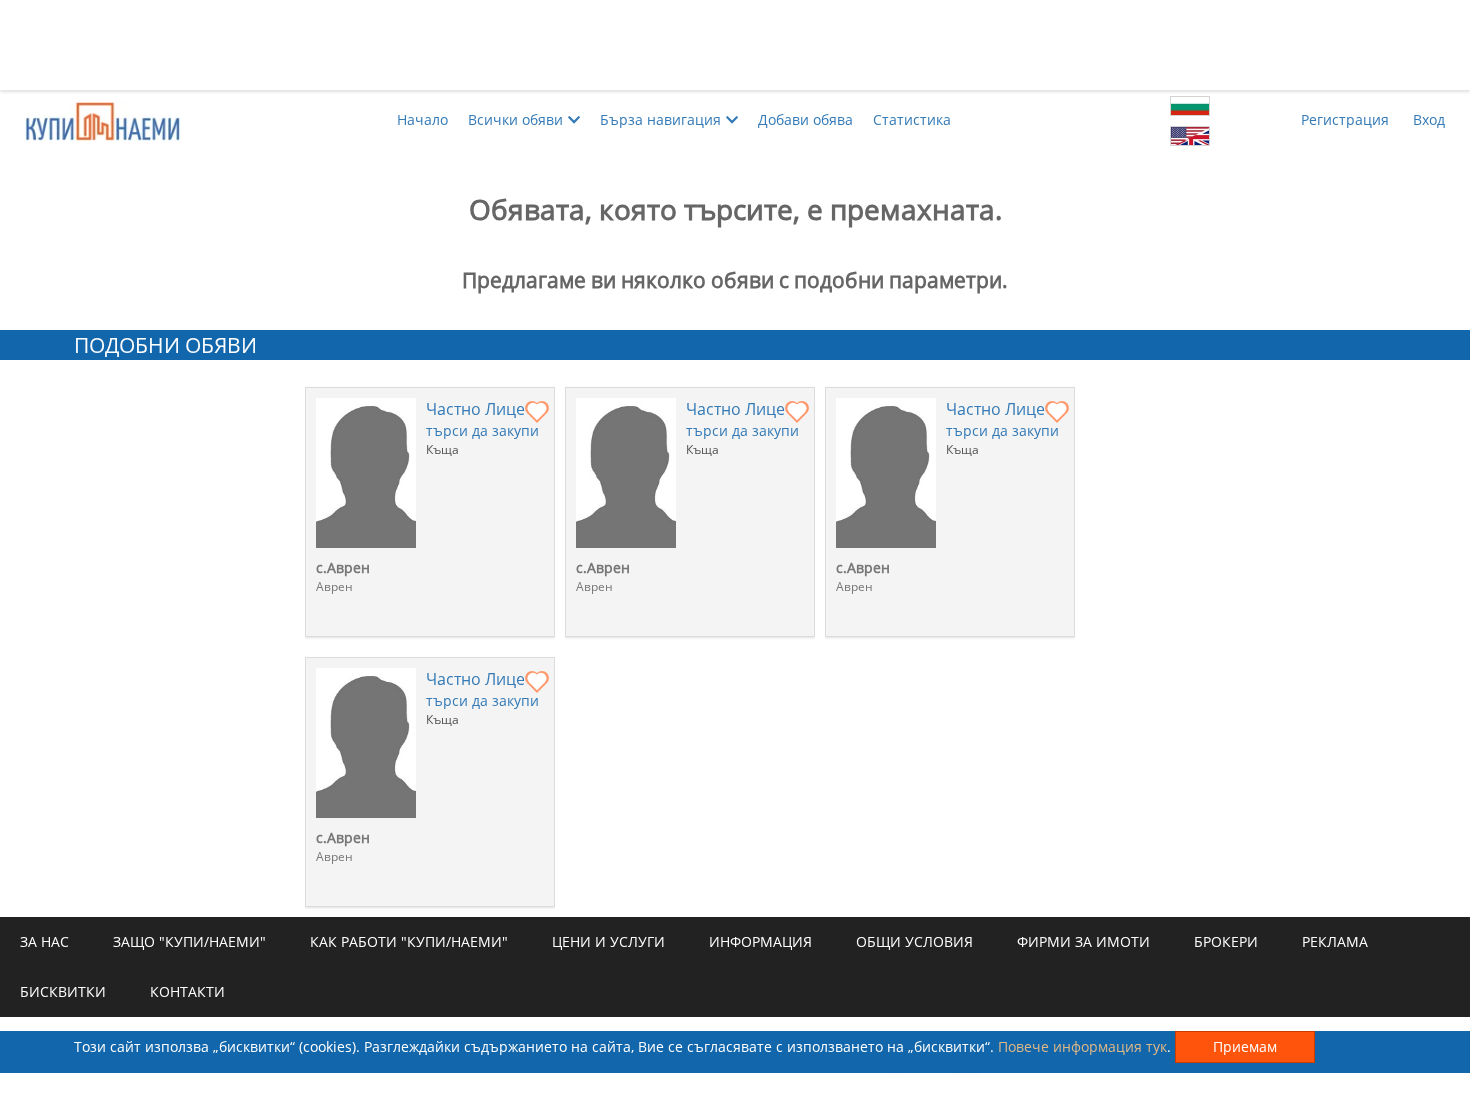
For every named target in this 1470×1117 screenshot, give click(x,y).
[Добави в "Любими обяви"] (537, 413)
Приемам (1245, 1046)
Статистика (912, 119)
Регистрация (1345, 119)
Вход (1429, 119)
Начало (422, 119)
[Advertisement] (735, 45)
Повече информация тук (1082, 1046)
